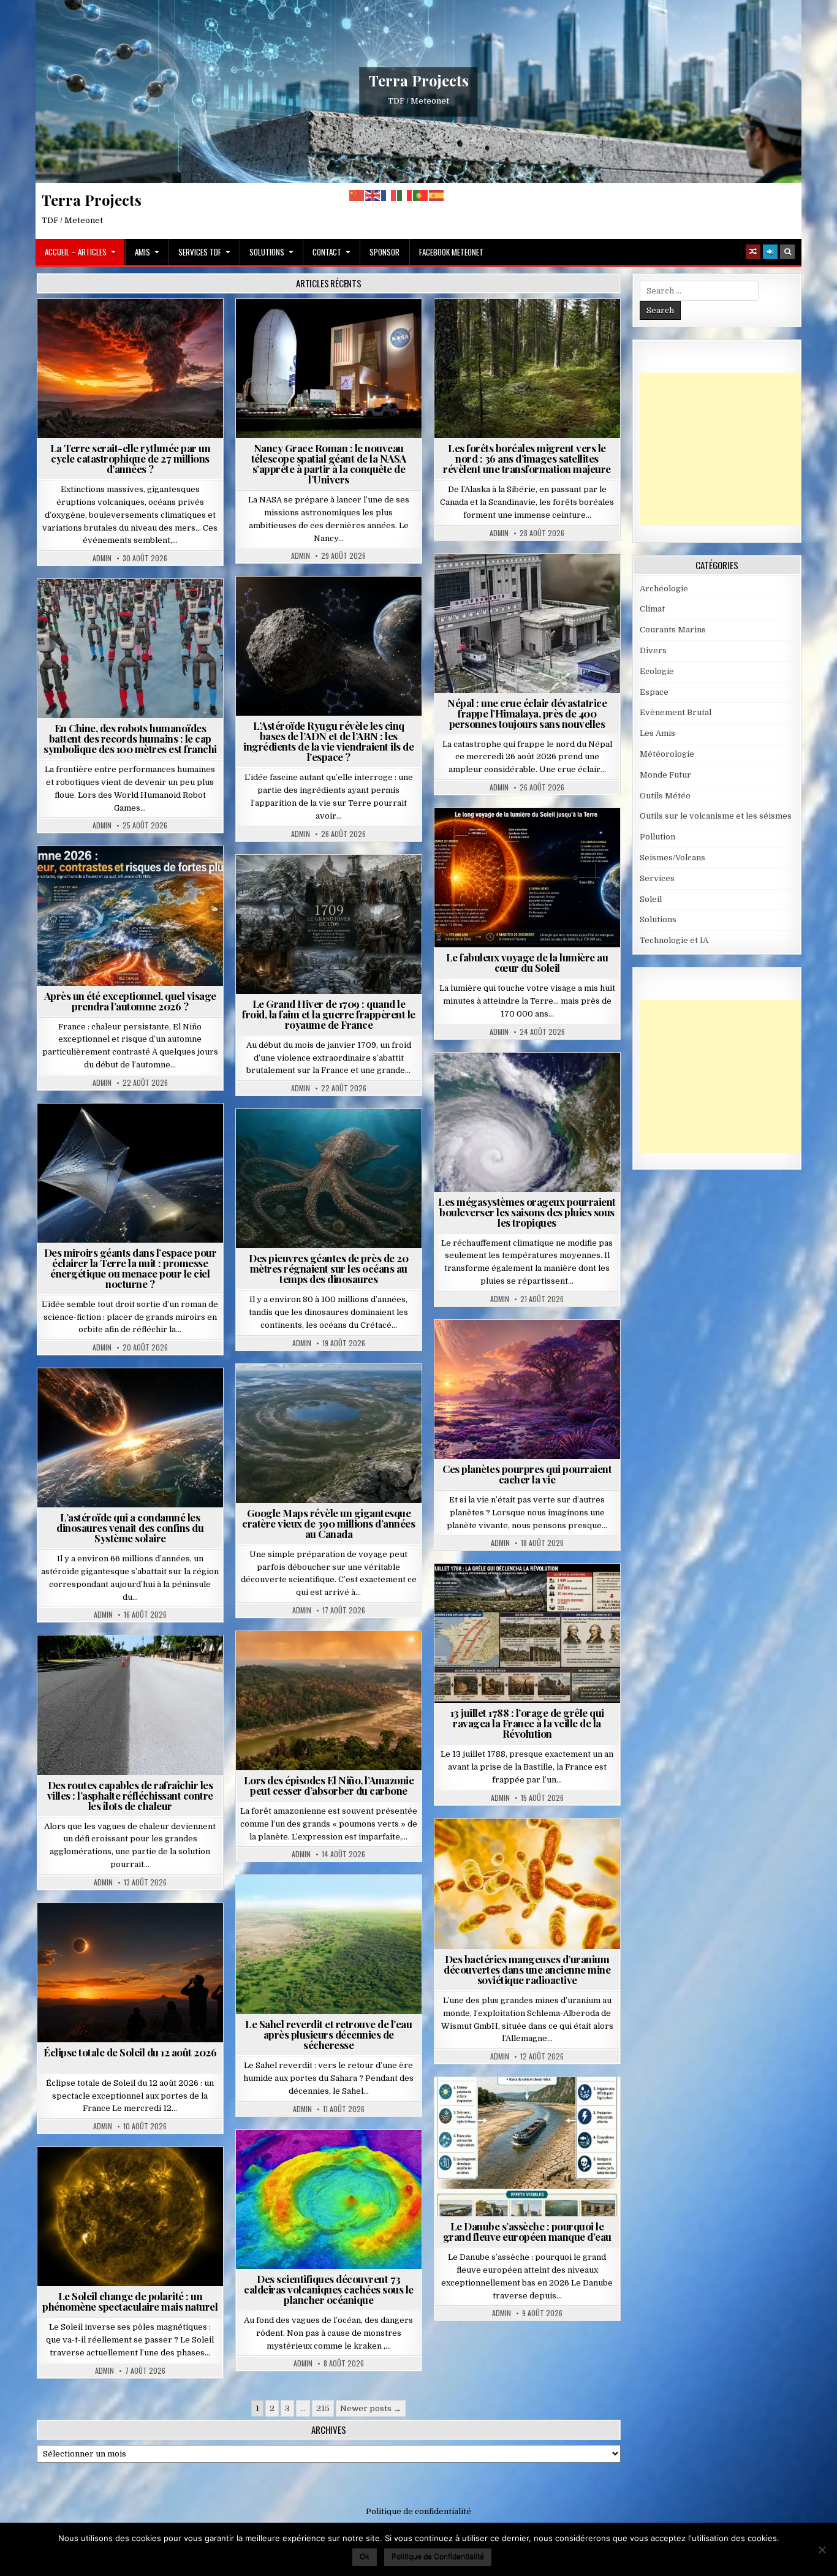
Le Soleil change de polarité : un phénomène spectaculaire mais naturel (130, 2301)
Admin (102, 558)
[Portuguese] (421, 195)
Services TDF (200, 252)
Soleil (532, 838)
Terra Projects (419, 80)
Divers (366, 1139)
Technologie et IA (135, 609)
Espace (334, 329)
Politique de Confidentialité (438, 2556)
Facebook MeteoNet (451, 252)
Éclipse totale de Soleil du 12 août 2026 (130, 2052)
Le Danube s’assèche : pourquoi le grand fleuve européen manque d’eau (527, 2231)
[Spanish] (437, 195)
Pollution (127, 1133)
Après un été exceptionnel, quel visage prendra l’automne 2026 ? (130, 1001)
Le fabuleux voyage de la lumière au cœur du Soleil (527, 962)
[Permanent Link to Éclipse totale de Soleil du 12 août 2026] (130, 1973)
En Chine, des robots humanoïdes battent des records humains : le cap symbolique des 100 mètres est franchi (130, 738)
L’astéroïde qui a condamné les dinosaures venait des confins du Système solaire (130, 1528)
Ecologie (355, 1905)
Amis (142, 252)
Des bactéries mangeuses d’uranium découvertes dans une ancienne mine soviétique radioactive (527, 1969)
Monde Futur (665, 775)
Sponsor (384, 252)
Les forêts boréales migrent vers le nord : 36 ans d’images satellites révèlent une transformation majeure (527, 458)
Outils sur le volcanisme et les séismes (716, 816)
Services (657, 878)
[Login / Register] (770, 252)
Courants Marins (673, 630)
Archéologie (312, 1139)
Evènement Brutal (135, 329)
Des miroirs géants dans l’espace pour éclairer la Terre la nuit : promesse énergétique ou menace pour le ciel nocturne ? (131, 1268)
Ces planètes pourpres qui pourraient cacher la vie (527, 1474)
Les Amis (657, 733)
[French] (389, 195)
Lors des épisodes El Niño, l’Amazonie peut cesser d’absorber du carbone (329, 1785)
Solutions (267, 252)
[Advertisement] (732, 449)
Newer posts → (371, 2408)
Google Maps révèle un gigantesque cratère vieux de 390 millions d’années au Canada (328, 1523)
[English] (373, 195)
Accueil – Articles (76, 252)
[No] (822, 2550)
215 (323, 2408)
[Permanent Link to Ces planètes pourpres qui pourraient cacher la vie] (527, 1389)
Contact (327, 252)
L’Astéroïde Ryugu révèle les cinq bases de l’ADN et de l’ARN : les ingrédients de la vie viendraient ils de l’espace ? (328, 741)
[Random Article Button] (753, 252)
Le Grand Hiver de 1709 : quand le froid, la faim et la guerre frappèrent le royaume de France (329, 1014)
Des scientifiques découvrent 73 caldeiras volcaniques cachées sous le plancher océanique (329, 2289)
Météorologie (135, 876)
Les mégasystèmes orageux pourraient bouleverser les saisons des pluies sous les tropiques (527, 1212)
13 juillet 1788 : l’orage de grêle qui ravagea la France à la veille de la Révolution (527, 1723)
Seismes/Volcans (574, 584)
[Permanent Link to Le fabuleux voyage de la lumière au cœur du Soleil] (527, 878)
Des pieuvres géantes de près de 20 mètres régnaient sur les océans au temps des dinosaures (328, 1268)
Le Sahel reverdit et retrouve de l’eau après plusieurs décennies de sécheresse (328, 2034)
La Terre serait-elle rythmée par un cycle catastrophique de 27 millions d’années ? (131, 458)
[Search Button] (787, 252)
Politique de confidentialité (418, 2511)
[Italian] (405, 195)
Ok (365, 2556)
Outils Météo (665, 796)
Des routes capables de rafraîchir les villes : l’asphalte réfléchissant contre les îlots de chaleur (130, 1795)
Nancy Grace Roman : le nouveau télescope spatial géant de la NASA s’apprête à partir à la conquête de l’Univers (329, 464)
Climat (532, 329)
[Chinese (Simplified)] (357, 195)
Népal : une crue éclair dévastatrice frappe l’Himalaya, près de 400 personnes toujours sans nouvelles (527, 713)
